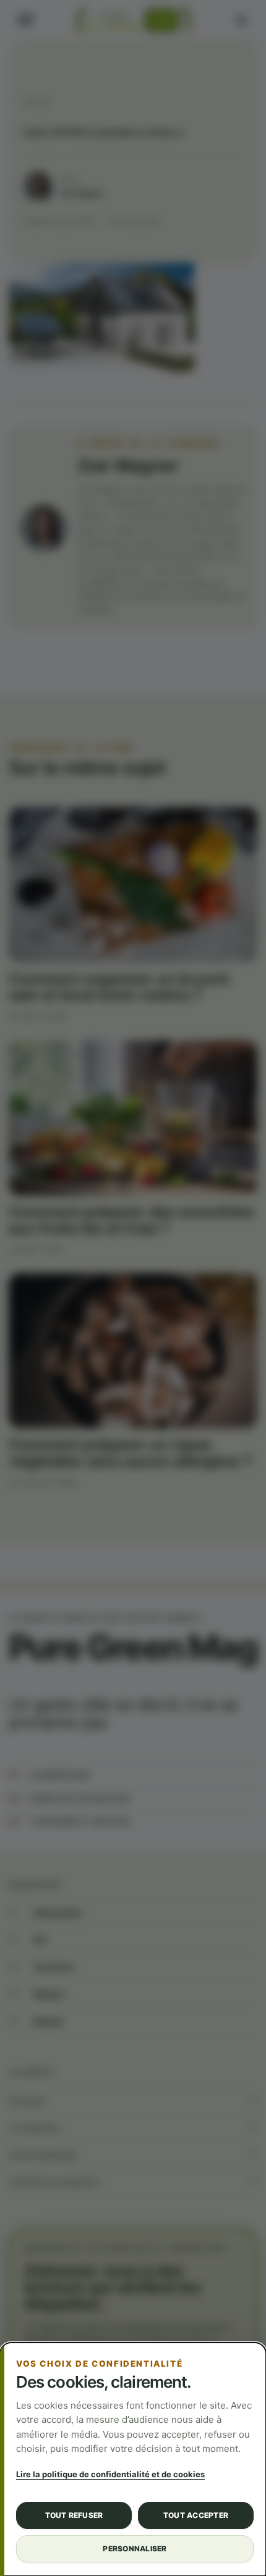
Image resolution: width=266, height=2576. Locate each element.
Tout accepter (196, 2515)
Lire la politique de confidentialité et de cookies (110, 2474)
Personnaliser (135, 2549)
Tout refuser (74, 2515)
